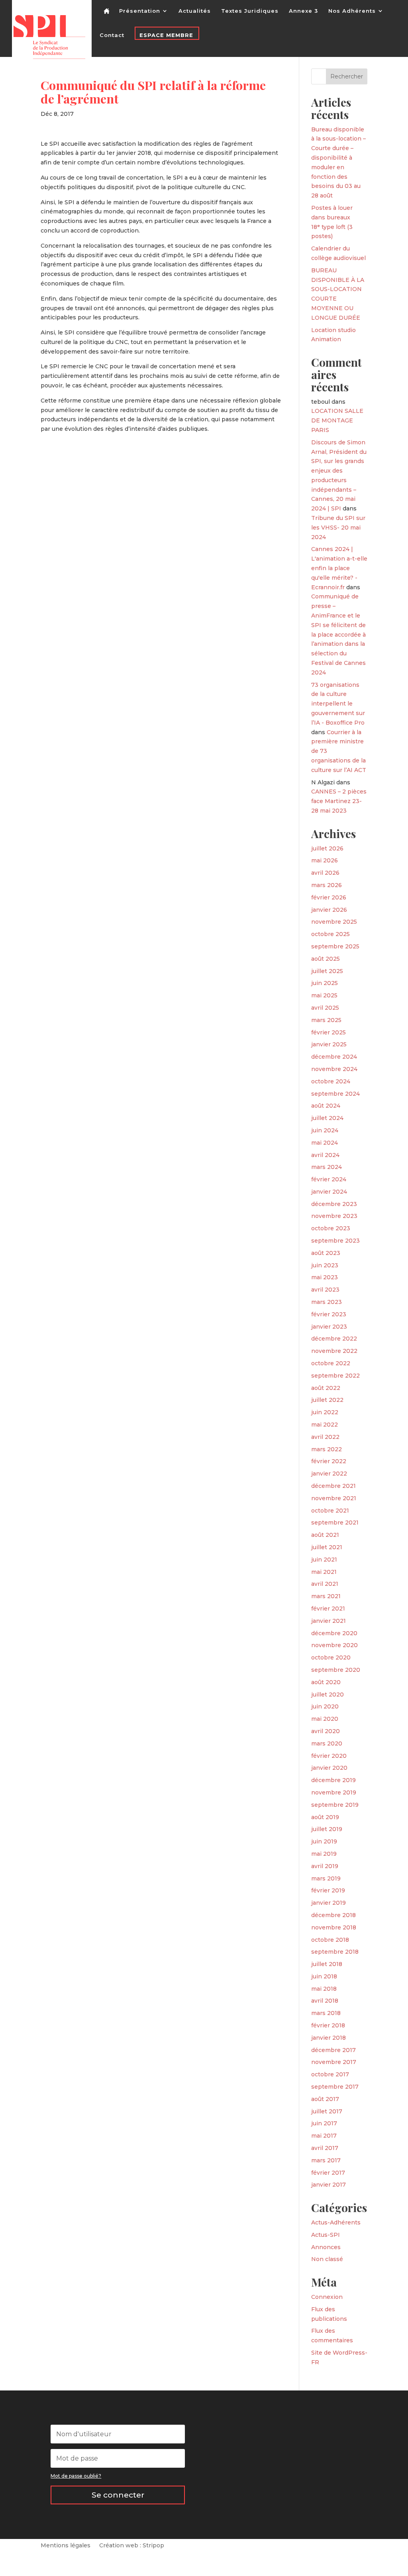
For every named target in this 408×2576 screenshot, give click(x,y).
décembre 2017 (333, 2050)
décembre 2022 (334, 1339)
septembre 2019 (335, 1805)
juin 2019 (324, 1841)
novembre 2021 (334, 1498)
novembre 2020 (334, 1645)
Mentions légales (66, 2546)
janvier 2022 (329, 1474)
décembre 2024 (334, 1057)
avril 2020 (326, 1731)
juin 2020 (325, 1706)
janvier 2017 (329, 2185)
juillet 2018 (327, 1964)
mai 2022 (325, 1425)
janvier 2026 (329, 910)
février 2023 (329, 1314)
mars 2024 (327, 1167)
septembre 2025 (335, 946)
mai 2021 (324, 1572)
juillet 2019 (327, 1829)
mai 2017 (324, 2136)
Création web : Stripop (132, 2546)
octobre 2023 (331, 1228)
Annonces (326, 2247)
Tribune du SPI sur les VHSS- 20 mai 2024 (338, 528)
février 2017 (328, 2173)
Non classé (327, 2259)
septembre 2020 (336, 1670)
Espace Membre (166, 35)
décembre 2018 (333, 1915)
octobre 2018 (330, 1940)
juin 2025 (325, 983)
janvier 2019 (329, 1903)
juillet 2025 (327, 971)
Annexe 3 (303, 11)
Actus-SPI (326, 2235)
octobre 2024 (331, 1081)
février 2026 (329, 897)
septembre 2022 (335, 1376)
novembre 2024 (334, 1069)
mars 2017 (326, 2160)
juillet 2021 (327, 1547)
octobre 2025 (331, 934)
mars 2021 (326, 1596)
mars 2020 (327, 1743)
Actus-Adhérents (336, 2222)
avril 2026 (325, 873)
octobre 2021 (330, 1511)
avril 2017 (325, 2148)
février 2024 (329, 1179)
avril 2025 (325, 1008)
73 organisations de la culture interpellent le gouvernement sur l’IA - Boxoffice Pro (338, 704)
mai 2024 (325, 1143)
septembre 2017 (335, 2087)
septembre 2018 (335, 1952)
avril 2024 (325, 1155)
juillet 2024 (327, 1118)
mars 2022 (327, 1449)
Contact (112, 35)
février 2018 (328, 2025)
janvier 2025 (329, 1044)
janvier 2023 (329, 1327)
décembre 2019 (333, 1780)
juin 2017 (324, 2123)
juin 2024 (325, 1130)
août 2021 (325, 1535)
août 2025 (326, 959)
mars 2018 (326, 2013)
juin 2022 (325, 1412)
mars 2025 (326, 1020)
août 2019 (325, 1817)
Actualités (195, 11)
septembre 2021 (335, 1523)
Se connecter (118, 2495)
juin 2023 (325, 1265)
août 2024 (326, 1106)
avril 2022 (325, 1437)
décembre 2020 (334, 1633)
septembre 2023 (335, 1241)
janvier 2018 (329, 2038)
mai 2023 (325, 1277)
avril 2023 (325, 1290)
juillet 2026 (327, 848)
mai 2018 (324, 1989)
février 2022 (329, 1461)
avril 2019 (325, 1866)
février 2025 (329, 1032)
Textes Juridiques (250, 11)
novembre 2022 (334, 1351)
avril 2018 (325, 2001)
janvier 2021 (329, 1621)
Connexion (327, 2297)
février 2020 (329, 1756)
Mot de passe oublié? (76, 2476)
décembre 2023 (334, 1204)
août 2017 (325, 2099)
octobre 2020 (331, 1657)
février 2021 (328, 1609)
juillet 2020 (328, 1695)
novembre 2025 (334, 922)
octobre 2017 (330, 2074)
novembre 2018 (334, 1927)
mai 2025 (324, 995)
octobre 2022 (331, 1363)
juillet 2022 (327, 1400)
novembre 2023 (334, 1216)
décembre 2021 (333, 1486)
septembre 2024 (335, 1094)
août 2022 (326, 1388)
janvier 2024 (329, 1192)
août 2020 (326, 1682)
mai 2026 (325, 860)
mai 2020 (325, 1719)
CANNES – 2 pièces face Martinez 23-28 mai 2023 (339, 801)
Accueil (108, 17)
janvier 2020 (329, 1768)
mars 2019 (326, 1878)
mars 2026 (327, 885)
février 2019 (328, 1890)
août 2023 (326, 1253)
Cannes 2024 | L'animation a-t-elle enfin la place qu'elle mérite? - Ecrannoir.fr (339, 568)
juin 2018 (324, 1976)
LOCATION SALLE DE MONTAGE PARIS (337, 420)
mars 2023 (327, 1302)
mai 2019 (324, 1854)
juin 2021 (324, 1560)
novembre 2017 (334, 2062)
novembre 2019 (334, 1792)
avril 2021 (325, 1584)
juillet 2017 (327, 2111)
